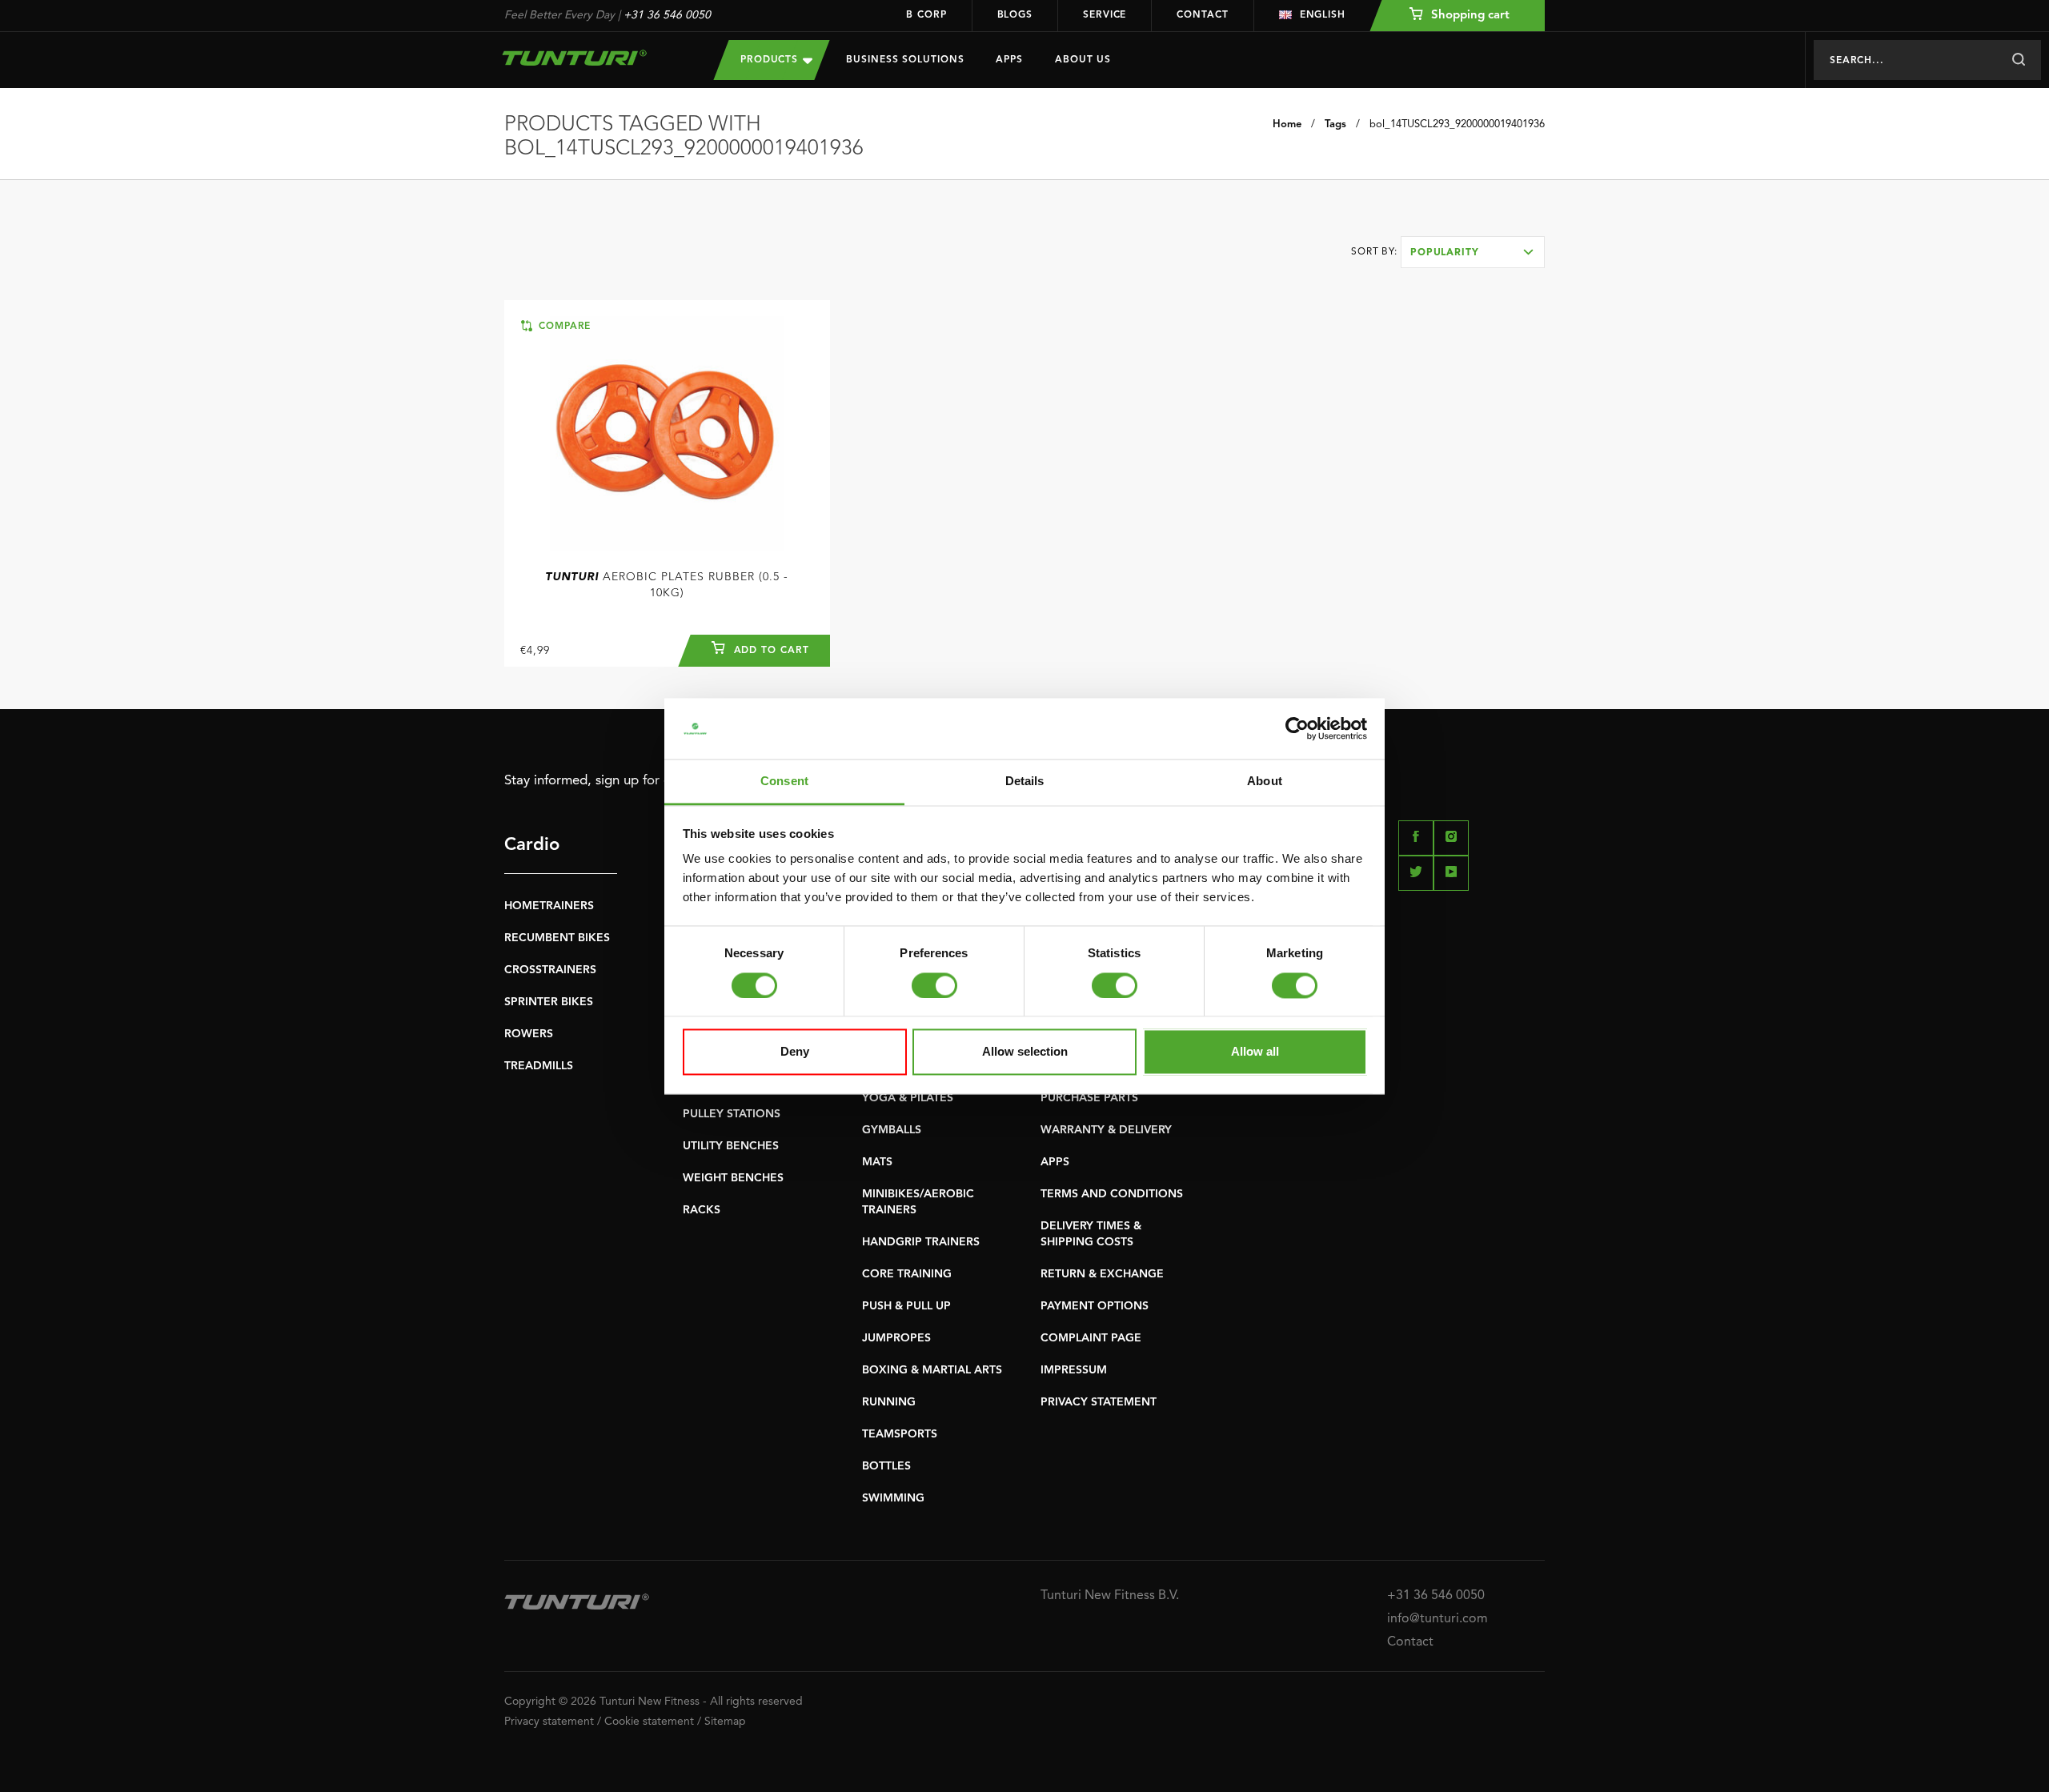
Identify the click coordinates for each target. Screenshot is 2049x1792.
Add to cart (770, 651)
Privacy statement (549, 1722)
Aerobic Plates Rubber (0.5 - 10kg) (667, 585)
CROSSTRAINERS (550, 970)
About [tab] (1265, 782)
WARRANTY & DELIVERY (1106, 1130)
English (1323, 15)
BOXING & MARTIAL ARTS (932, 1370)
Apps (1009, 60)
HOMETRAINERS (549, 906)
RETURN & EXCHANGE (1102, 1274)
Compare (563, 327)
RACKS (702, 1210)
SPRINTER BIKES (549, 1002)
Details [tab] (1025, 782)
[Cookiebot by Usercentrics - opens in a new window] (1297, 728)
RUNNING (889, 1402)
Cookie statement (649, 1722)
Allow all (1255, 1052)
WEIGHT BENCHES (733, 1178)
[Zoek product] (2018, 60)
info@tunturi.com (1438, 1619)
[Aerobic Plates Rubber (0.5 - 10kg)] (667, 433)
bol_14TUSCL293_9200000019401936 (1457, 124)
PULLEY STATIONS (732, 1114)
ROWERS (529, 1034)
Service (1105, 15)
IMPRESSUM (1074, 1370)
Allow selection (1025, 1052)
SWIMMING (893, 1498)
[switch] (934, 985)
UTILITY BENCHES (731, 1146)
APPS (1055, 1162)
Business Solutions (905, 60)
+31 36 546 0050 (667, 15)
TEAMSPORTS (900, 1434)
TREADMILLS (539, 1066)
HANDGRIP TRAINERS (921, 1242)
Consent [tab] (784, 782)
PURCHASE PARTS (1089, 1098)
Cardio (532, 845)
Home (1287, 124)
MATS (877, 1162)
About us (1083, 60)
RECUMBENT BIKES (557, 938)
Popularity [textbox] (1445, 253)
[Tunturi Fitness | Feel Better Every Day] (593, 58)
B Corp (926, 15)
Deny (795, 1052)
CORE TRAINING (907, 1274)
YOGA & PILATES (908, 1098)
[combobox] (1473, 252)
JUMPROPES (896, 1338)
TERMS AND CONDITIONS (1112, 1194)
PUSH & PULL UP (906, 1306)
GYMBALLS (892, 1130)
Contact (1202, 15)
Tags (1335, 124)
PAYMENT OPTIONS (1095, 1306)
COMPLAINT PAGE (1091, 1338)
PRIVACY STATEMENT (1099, 1402)
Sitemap (725, 1722)
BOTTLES (886, 1466)
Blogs (1015, 15)
